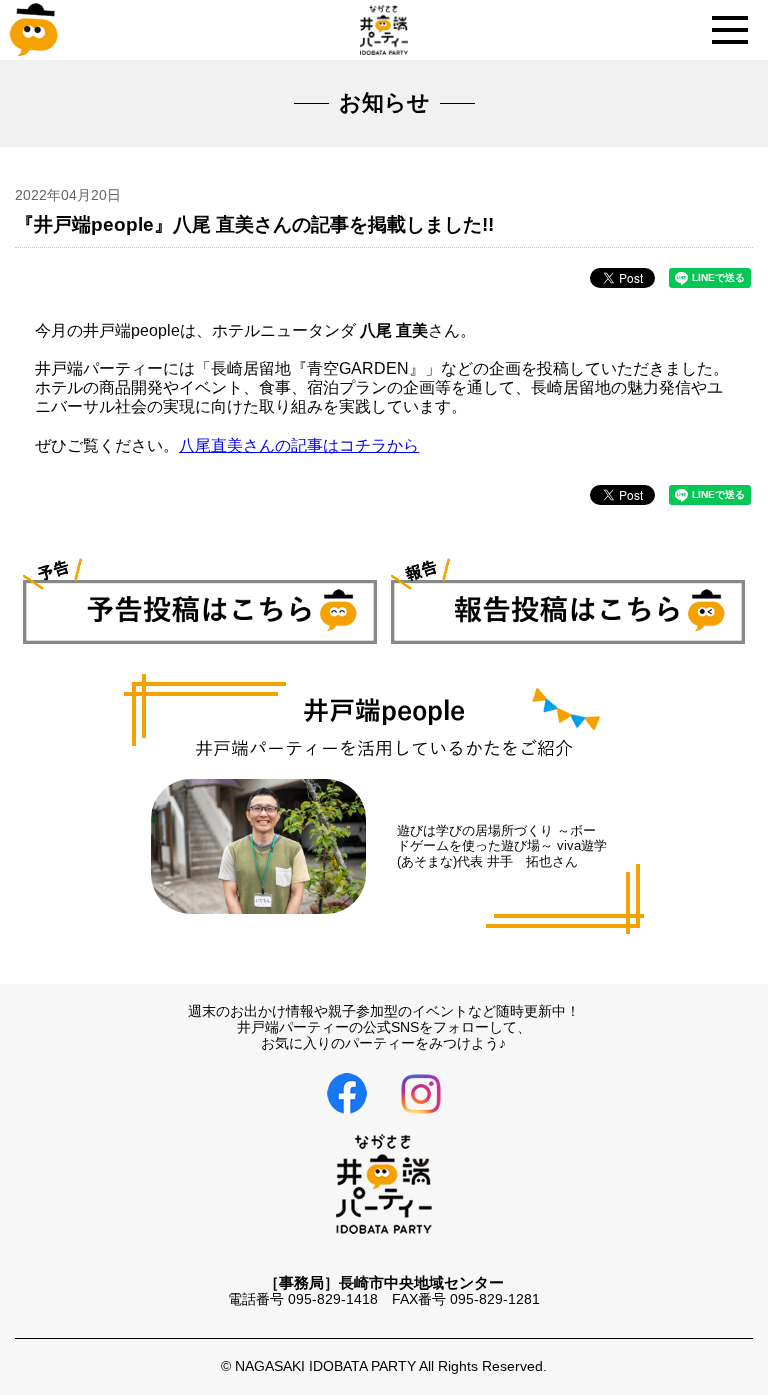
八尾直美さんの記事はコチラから (299, 445)
